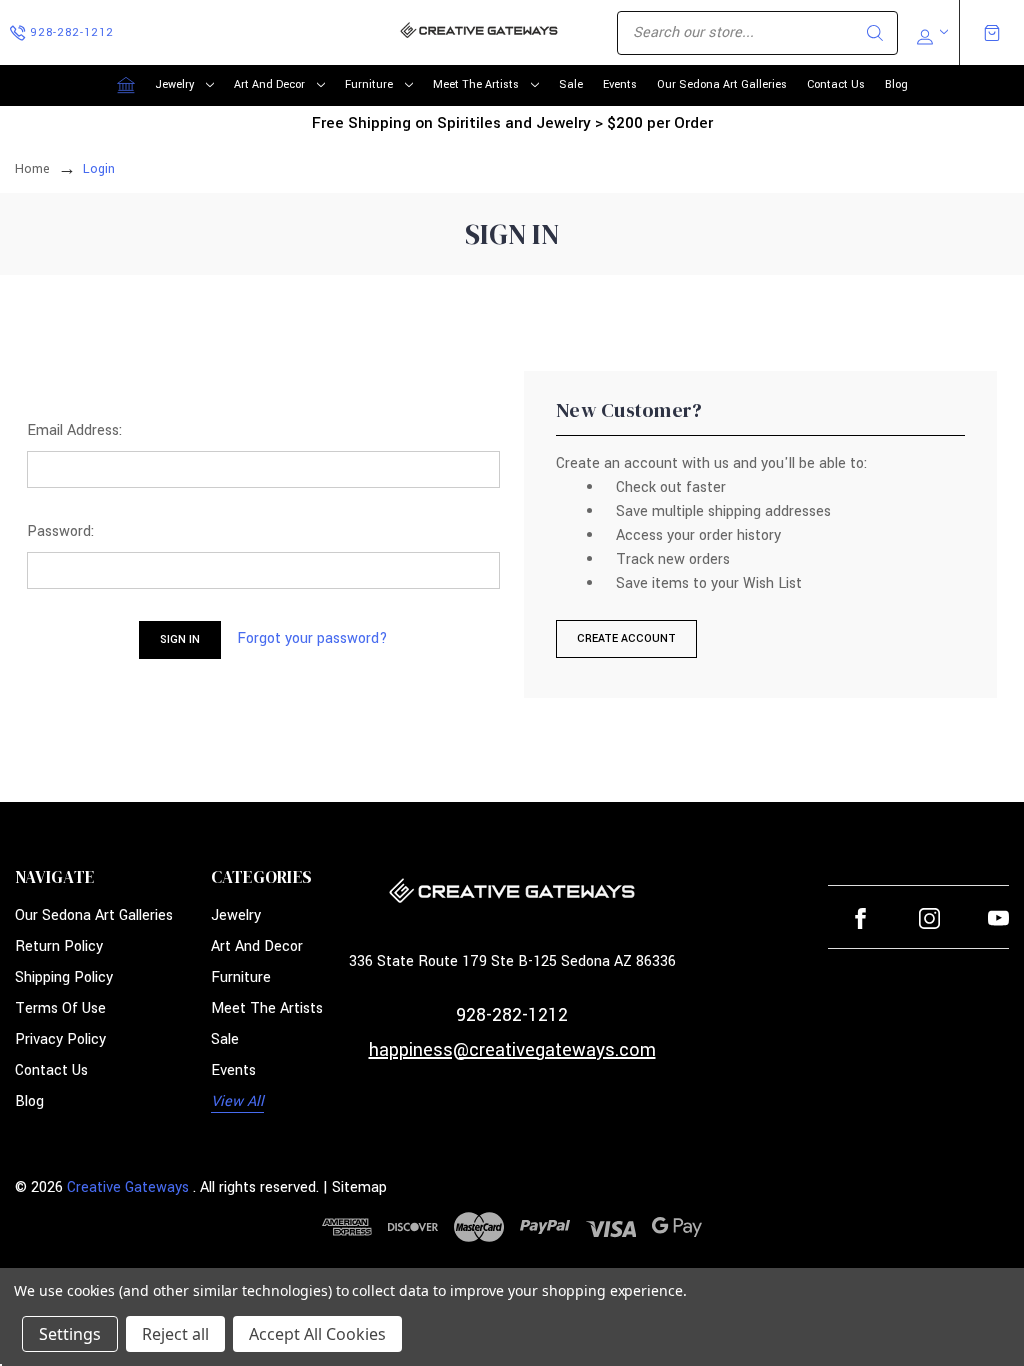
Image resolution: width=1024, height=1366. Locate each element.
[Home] (126, 85)
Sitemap (359, 1187)
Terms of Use (60, 1008)
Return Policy (59, 946)
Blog (896, 84)
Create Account (626, 638)
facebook (860, 918)
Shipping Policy (64, 977)
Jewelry (174, 84)
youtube (998, 918)
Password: (60, 531)
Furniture (369, 84)
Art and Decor (269, 84)
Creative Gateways (128, 1187)
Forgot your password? (312, 638)
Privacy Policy (60, 1039)
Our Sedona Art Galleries (722, 84)
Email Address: (74, 430)
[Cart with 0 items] (992, 33)
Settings (70, 1334)
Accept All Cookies (317, 1334)
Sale (571, 84)
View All (237, 1101)
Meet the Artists (476, 84)
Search (875, 33)
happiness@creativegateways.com (512, 1050)
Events (620, 84)
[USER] (930, 33)
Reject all (175, 1334)
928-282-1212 (512, 1015)
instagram (929, 918)
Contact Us (836, 84)
